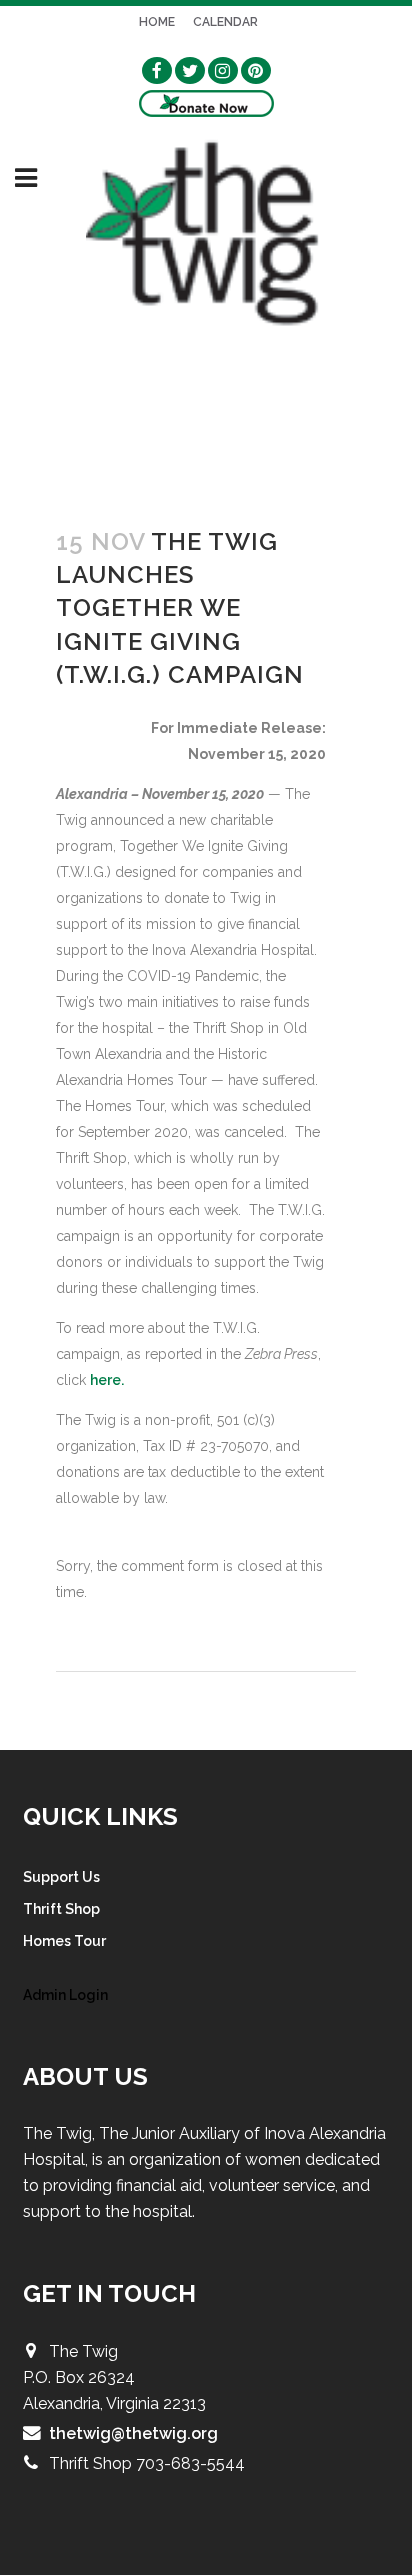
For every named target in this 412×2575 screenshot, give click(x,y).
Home (157, 22)
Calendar (225, 22)
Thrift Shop (61, 1909)
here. (107, 1380)
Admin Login (65, 1995)
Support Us (61, 1877)
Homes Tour (64, 1941)
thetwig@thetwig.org (133, 2433)
